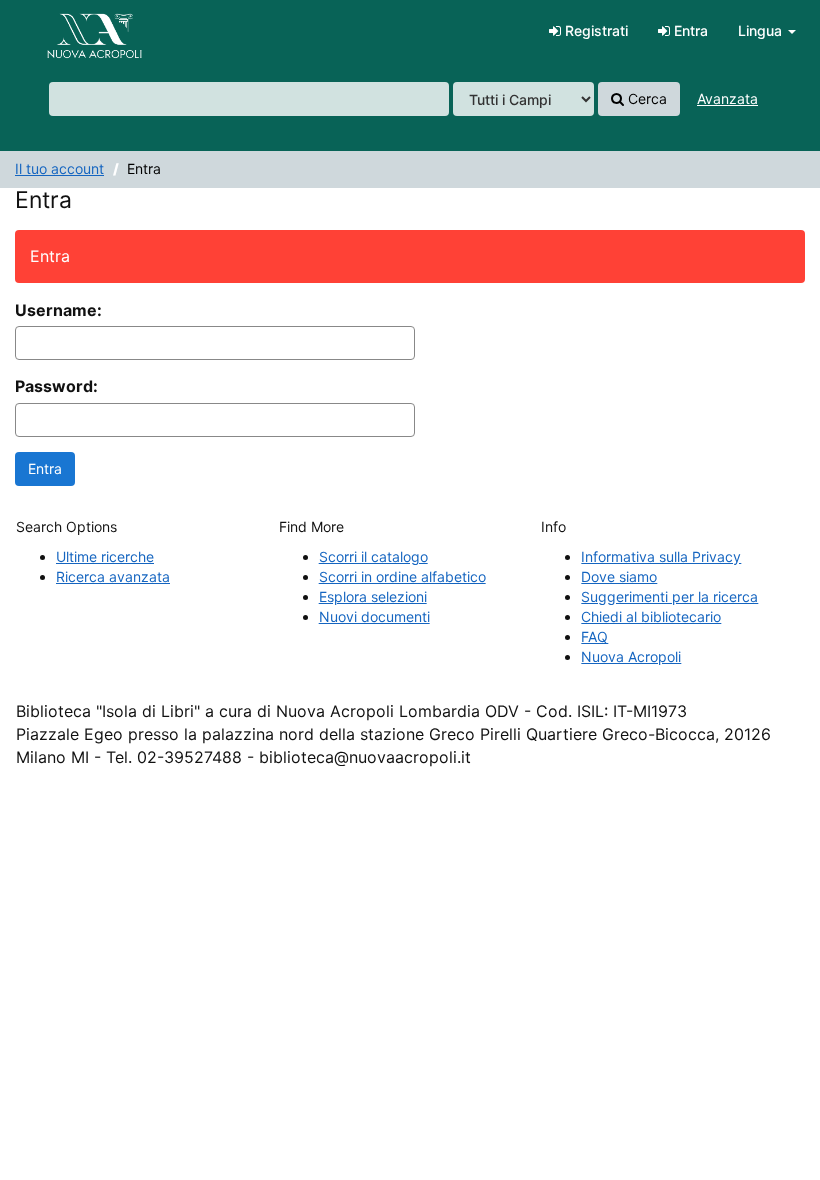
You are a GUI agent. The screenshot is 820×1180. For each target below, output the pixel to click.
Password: (56, 386)
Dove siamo (619, 576)
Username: (58, 310)
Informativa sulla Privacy (661, 556)
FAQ (594, 636)
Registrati (594, 30)
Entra (689, 30)
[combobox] (249, 99)
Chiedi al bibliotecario (651, 616)
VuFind (65, 31)
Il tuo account (59, 168)
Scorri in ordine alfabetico (402, 576)
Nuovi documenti (374, 616)
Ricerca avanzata (113, 576)
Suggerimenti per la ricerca (669, 596)
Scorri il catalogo (373, 556)
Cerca (645, 98)
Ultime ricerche (105, 556)
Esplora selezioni (373, 596)
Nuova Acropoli (631, 656)
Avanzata (727, 98)
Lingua (762, 30)
